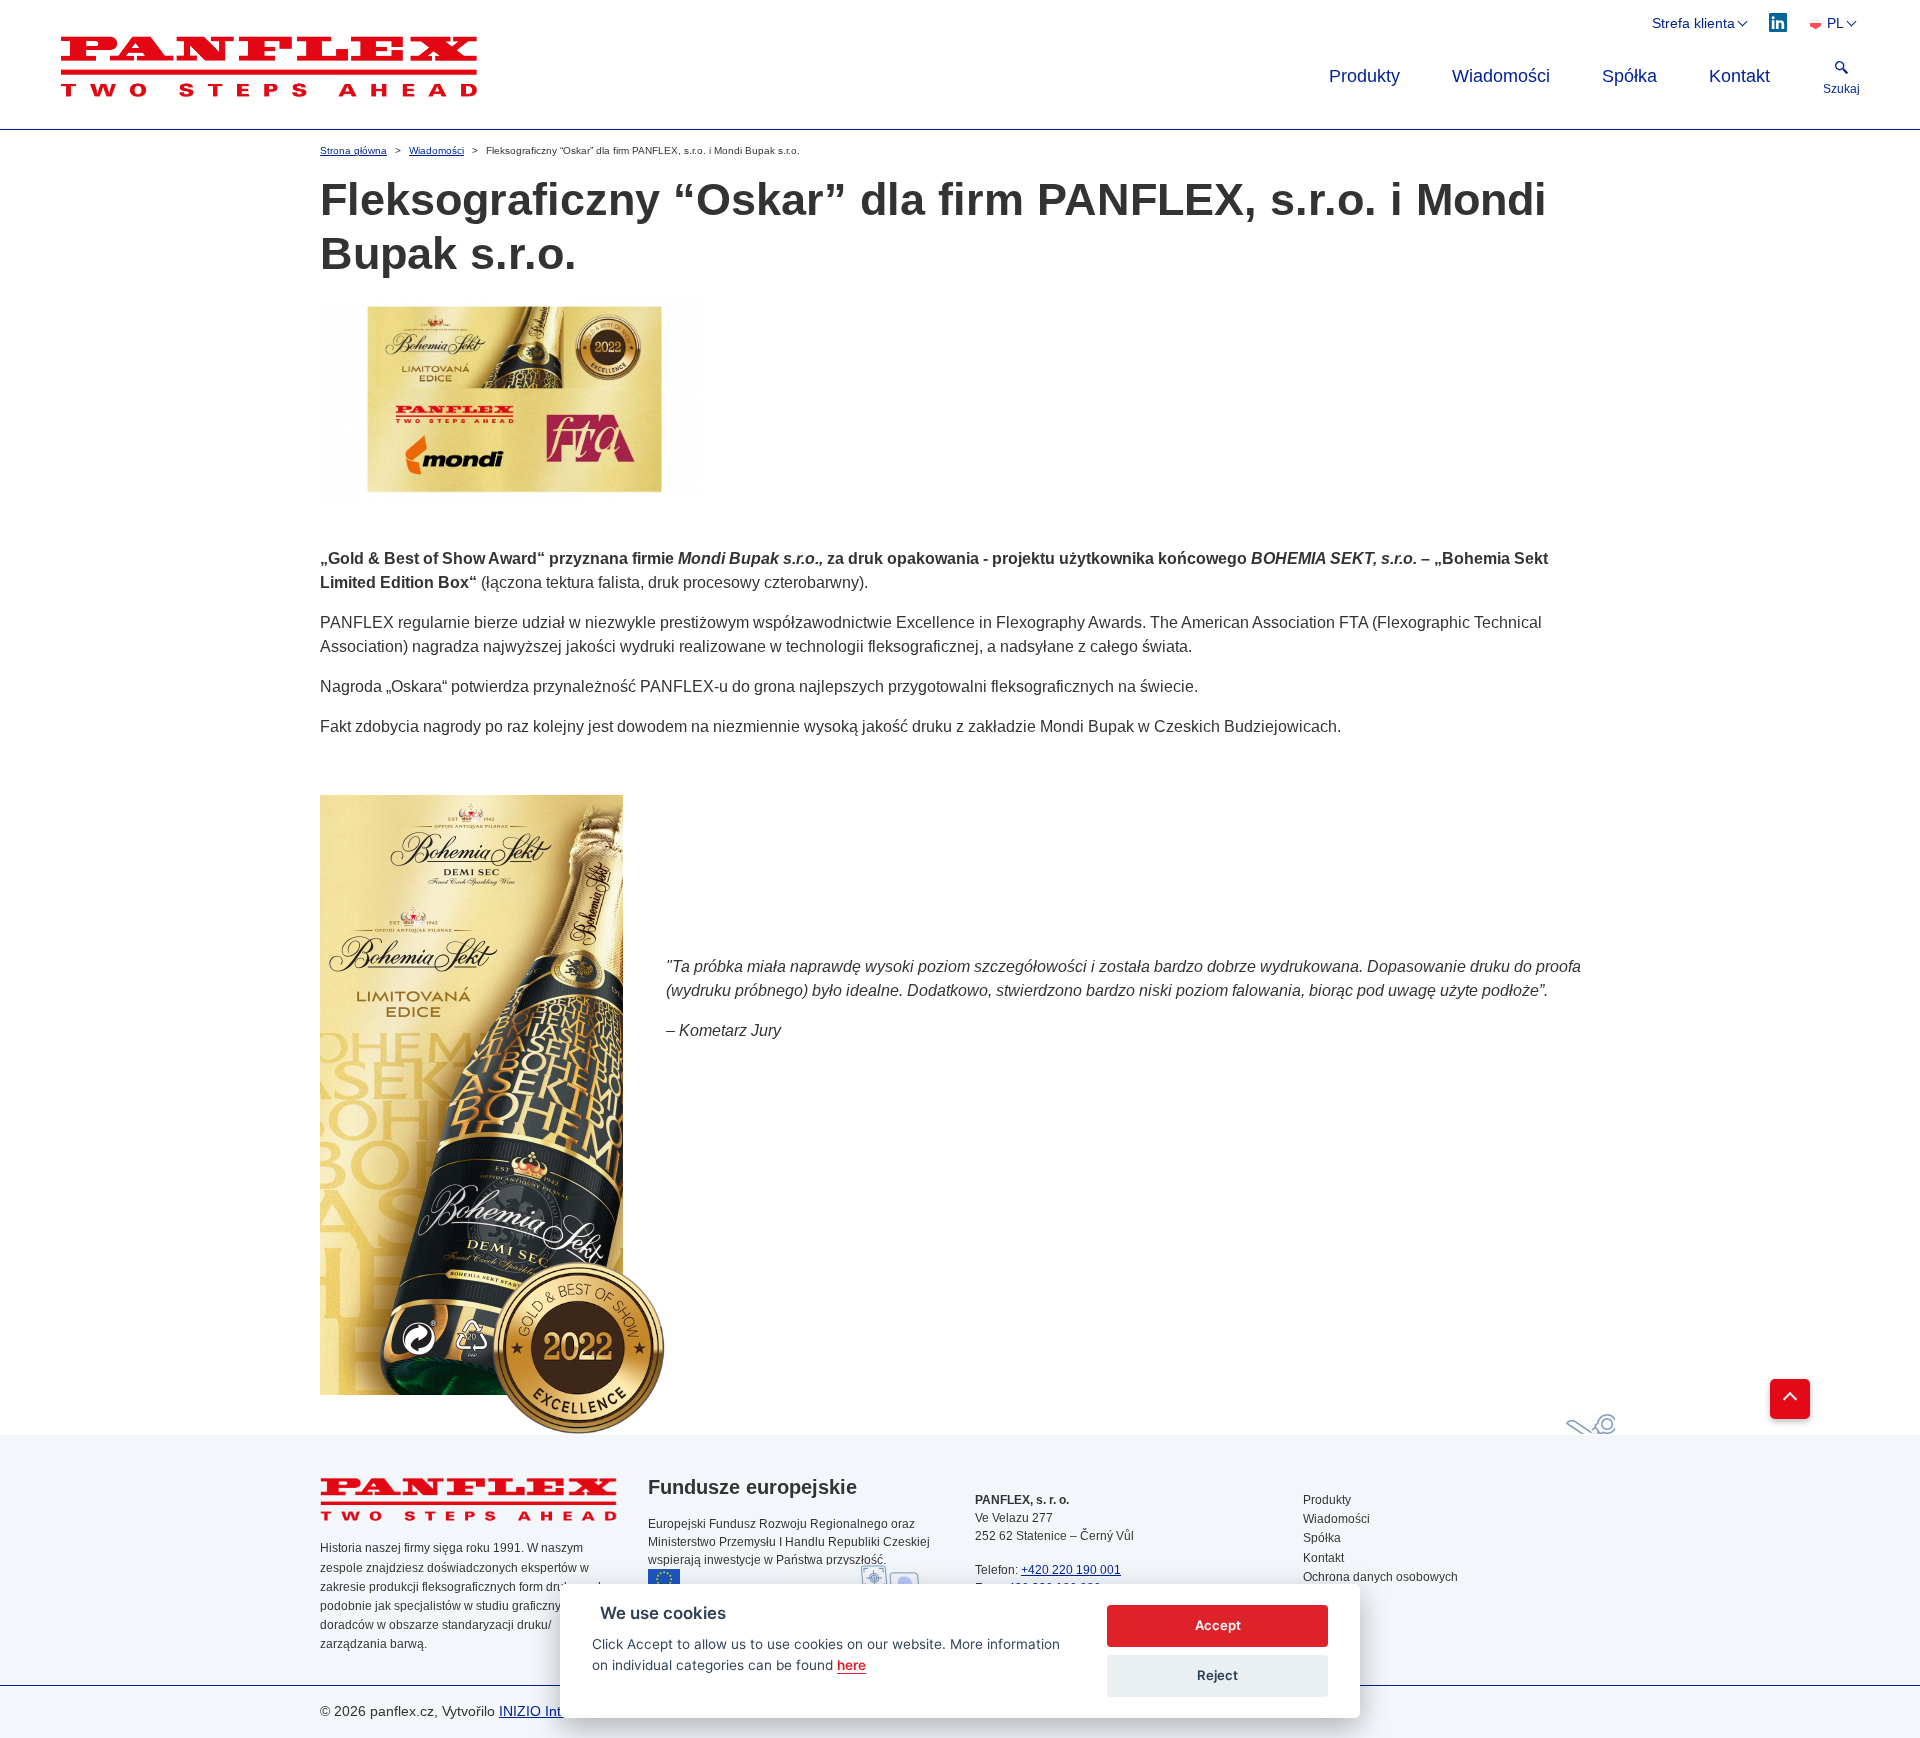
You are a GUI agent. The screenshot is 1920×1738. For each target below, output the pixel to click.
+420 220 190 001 (1071, 1570)
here (851, 1665)
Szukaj (1321, 1615)
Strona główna (353, 150)
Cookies (1325, 1596)
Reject (1217, 1675)
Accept (1218, 1625)
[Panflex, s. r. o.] (666, 66)
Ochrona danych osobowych (1380, 1577)
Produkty (1364, 76)
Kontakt (1739, 76)
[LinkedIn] (1778, 22)
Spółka (1629, 76)
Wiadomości (1501, 76)
